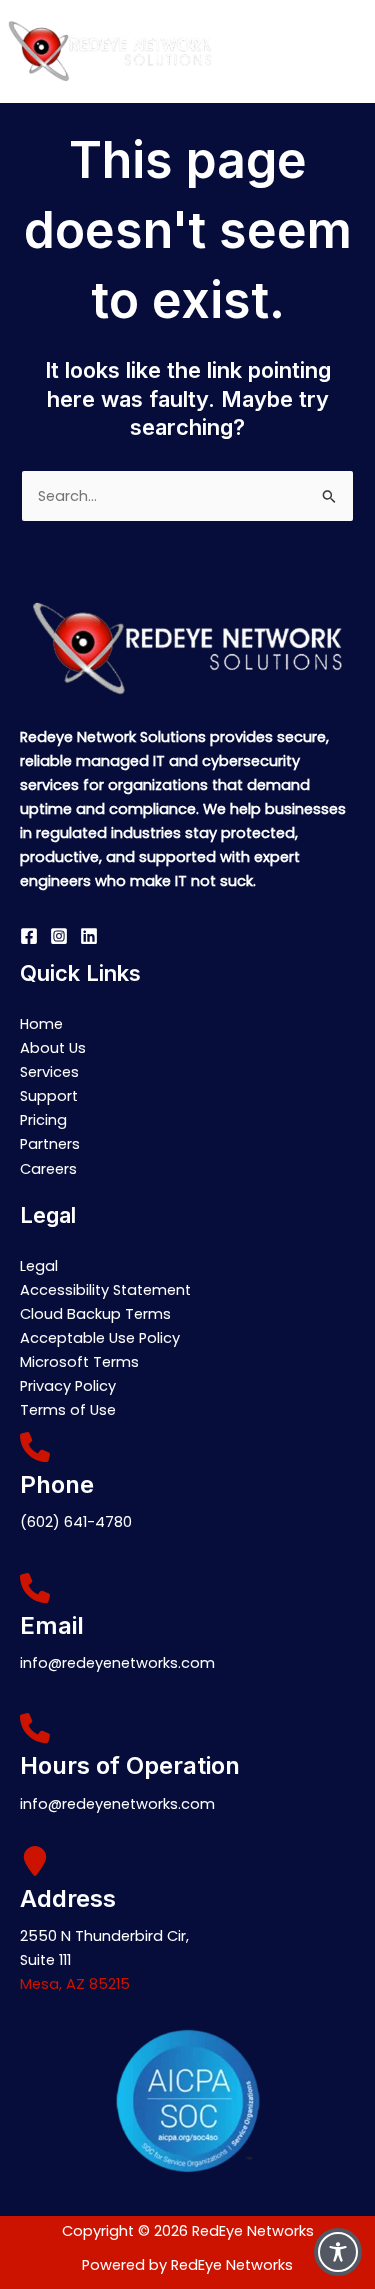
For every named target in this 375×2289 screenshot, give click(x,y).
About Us (53, 1048)
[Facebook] (29, 936)
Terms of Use (68, 1410)
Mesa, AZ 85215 (75, 1984)
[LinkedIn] (89, 936)
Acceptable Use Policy (100, 1338)
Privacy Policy (68, 1386)
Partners (50, 1144)
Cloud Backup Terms (95, 1314)
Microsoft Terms (79, 1362)
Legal (39, 1266)
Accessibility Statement (105, 1290)
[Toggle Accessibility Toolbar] (338, 2252)
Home (41, 1024)
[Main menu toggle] (354, 51)
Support (49, 1096)
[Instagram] (59, 936)
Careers (48, 1169)
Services (49, 1072)
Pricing (43, 1120)
